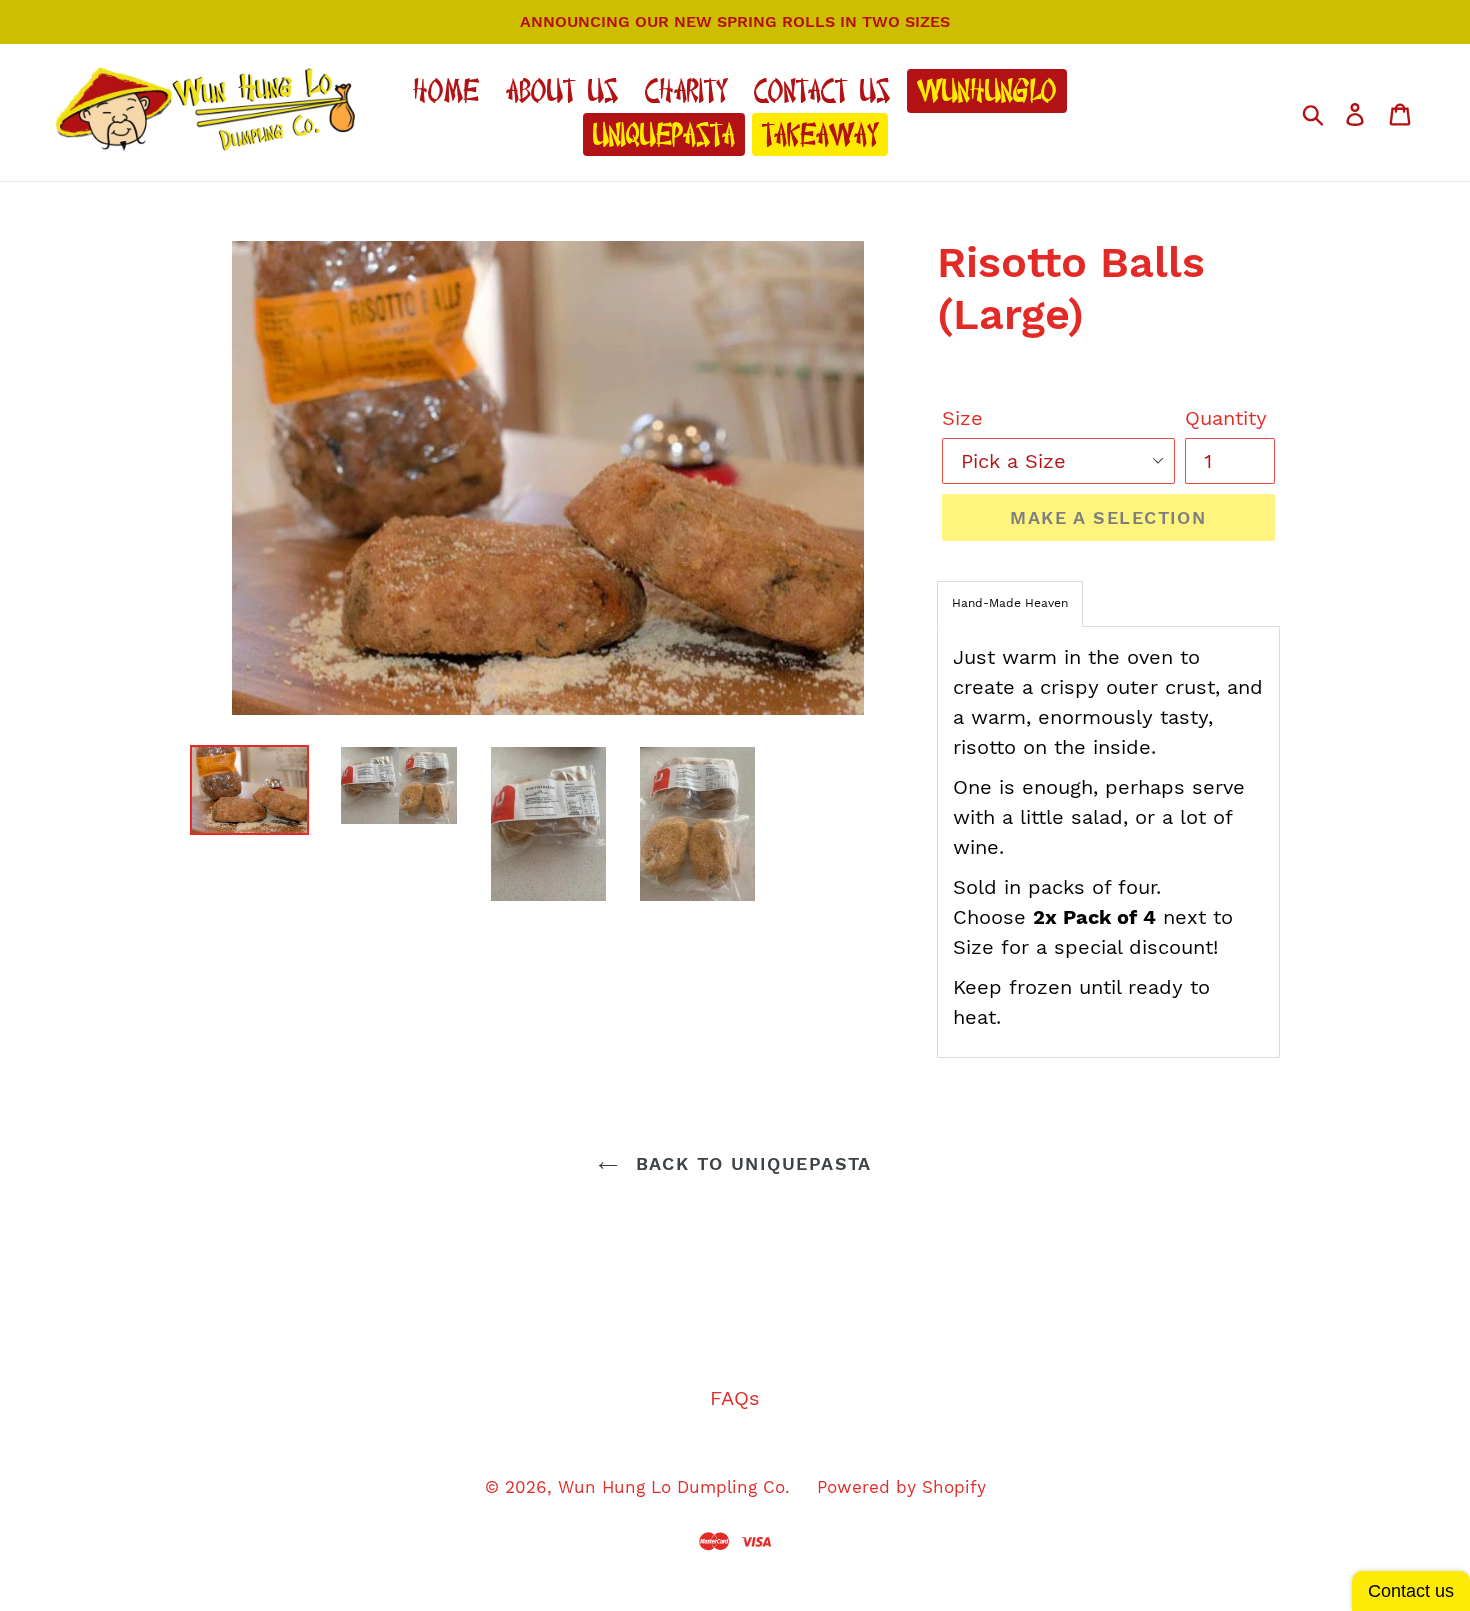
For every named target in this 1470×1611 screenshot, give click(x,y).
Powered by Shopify (901, 1487)
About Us (562, 90)
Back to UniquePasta (750, 1163)
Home (446, 90)
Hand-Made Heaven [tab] (1010, 603)
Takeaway (820, 134)
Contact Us (822, 90)
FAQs (735, 1398)
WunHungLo (987, 90)
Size (962, 418)
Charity (686, 90)
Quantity (1226, 418)
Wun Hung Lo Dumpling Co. (674, 1487)
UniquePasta (664, 134)
